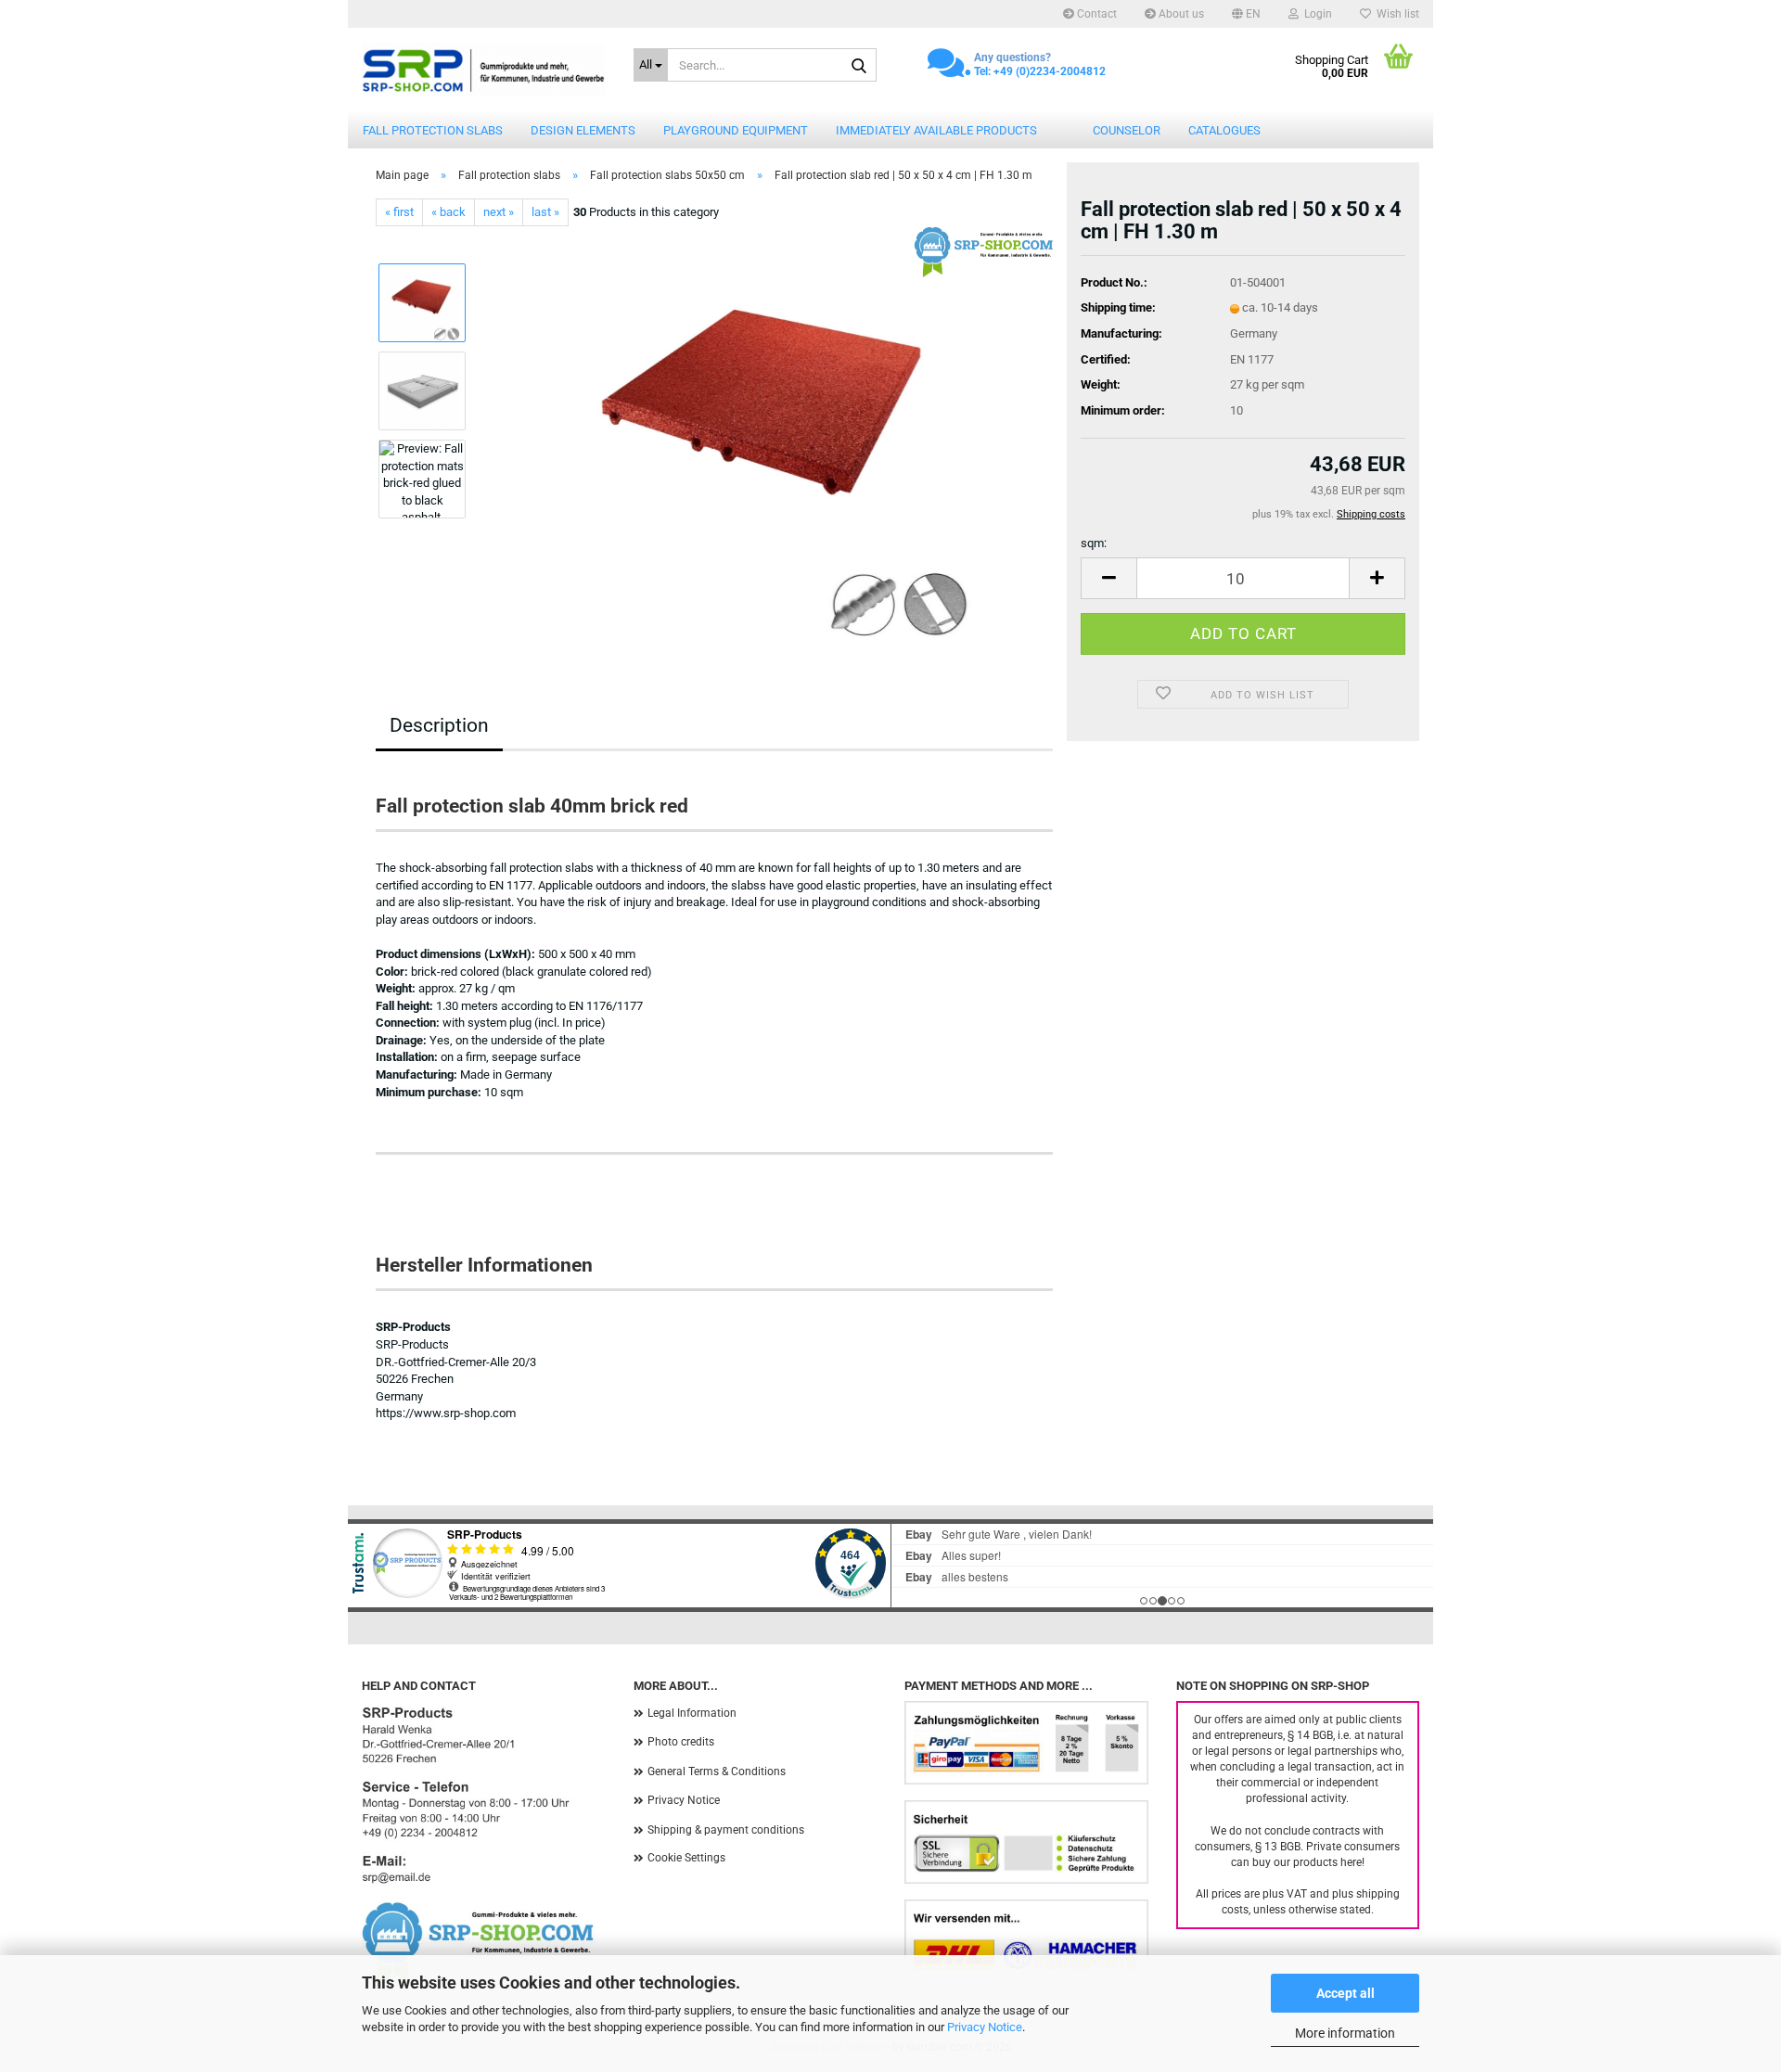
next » (499, 212)
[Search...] (859, 66)
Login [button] (1315, 14)
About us (1180, 14)
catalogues (1224, 130)
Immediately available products (936, 130)
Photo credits (681, 1742)
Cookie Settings (686, 1858)
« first (399, 212)
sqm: (1094, 543)
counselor (1127, 130)
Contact (1096, 14)
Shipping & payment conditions (726, 1830)
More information (1345, 2033)
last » (545, 212)
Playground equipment (736, 130)
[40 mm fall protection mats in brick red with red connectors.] (768, 435)
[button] (1246, 14)
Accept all (1345, 1993)
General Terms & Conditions (717, 1771)
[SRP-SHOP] (484, 70)
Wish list (1395, 14)
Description (439, 725)
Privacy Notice (985, 2027)
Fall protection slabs (433, 130)
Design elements (583, 130)
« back (448, 212)
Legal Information (692, 1713)
